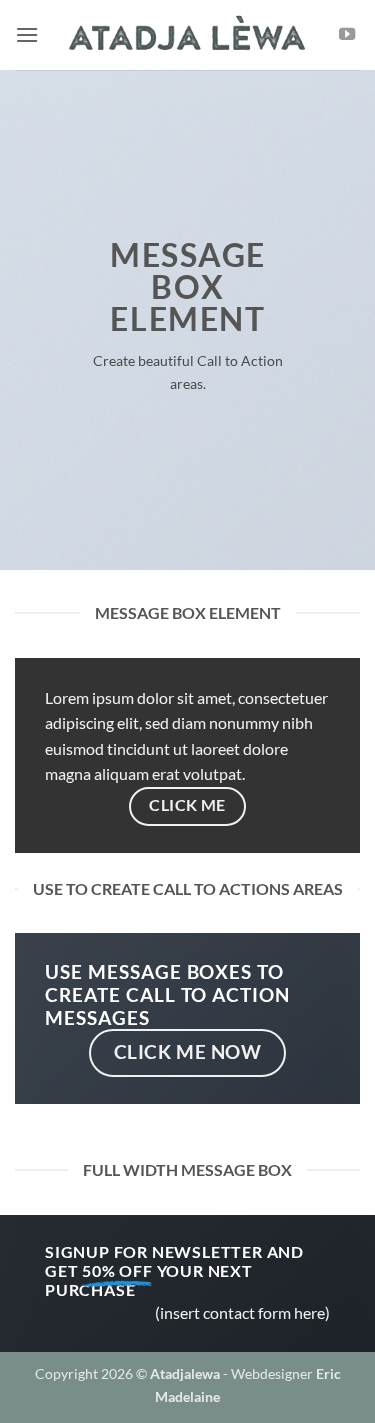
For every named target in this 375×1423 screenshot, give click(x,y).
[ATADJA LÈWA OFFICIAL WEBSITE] (188, 35)
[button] (27, 34)
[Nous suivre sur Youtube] (347, 35)
